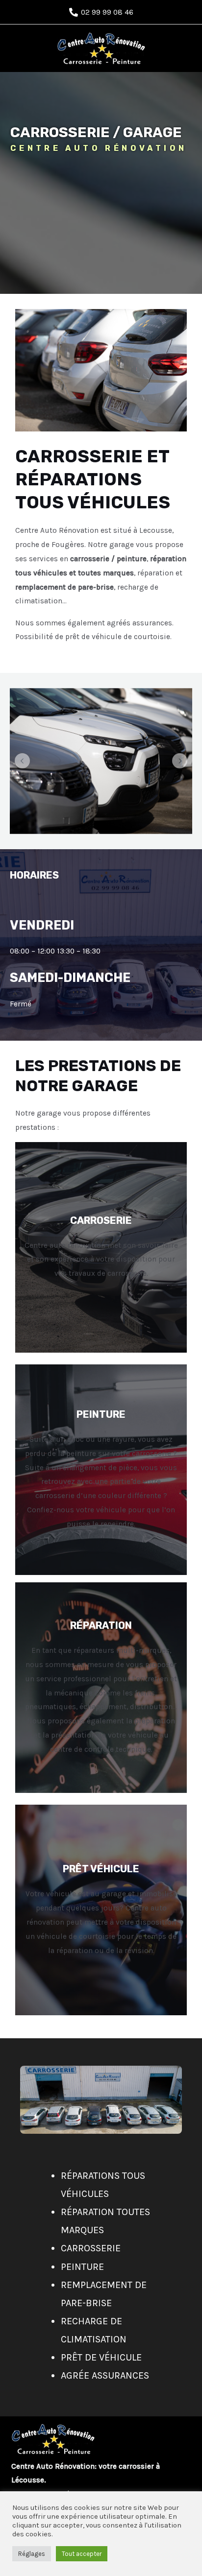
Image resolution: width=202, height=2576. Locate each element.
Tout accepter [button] (82, 2554)
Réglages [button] (32, 2554)
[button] (22, 761)
